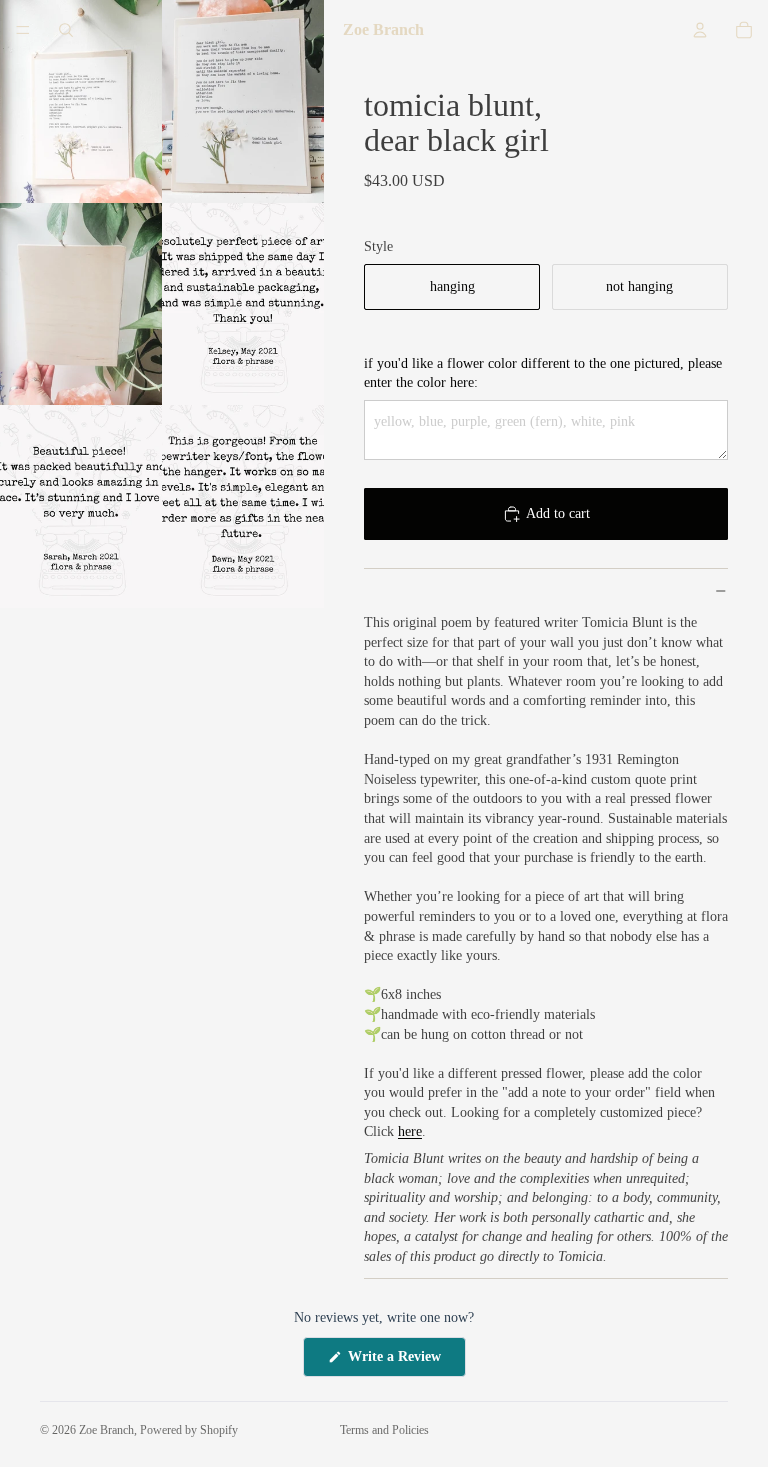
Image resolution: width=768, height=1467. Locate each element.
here (410, 1131)
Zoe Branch (106, 1430)
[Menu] (23, 30)
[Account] (700, 30)
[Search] (66, 30)
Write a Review (405, 1362)
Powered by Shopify (189, 1430)
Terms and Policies (384, 1430)
